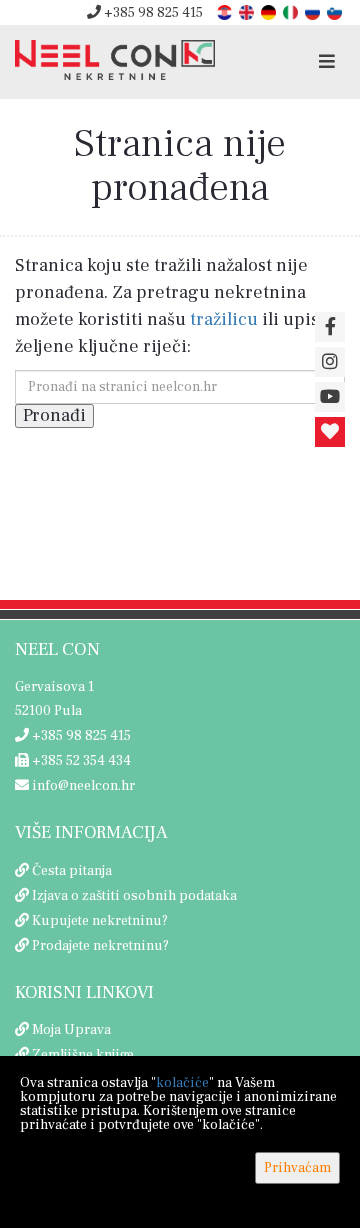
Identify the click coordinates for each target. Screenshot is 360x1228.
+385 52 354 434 (80, 761)
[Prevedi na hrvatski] (226, 11)
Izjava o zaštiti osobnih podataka (134, 896)
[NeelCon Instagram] (330, 362)
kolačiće (182, 1083)
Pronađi (54, 415)
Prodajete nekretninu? (100, 946)
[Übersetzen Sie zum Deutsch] (270, 11)
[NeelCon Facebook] (330, 327)
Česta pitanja (72, 871)
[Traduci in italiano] (292, 11)
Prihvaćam (297, 1168)
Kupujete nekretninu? (100, 921)
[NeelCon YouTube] (330, 397)
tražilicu (224, 319)
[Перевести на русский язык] (314, 11)
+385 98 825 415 (152, 13)
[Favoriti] (330, 432)
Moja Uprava (71, 1030)
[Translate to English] (248, 11)
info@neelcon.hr (82, 786)
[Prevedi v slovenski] (336, 11)
